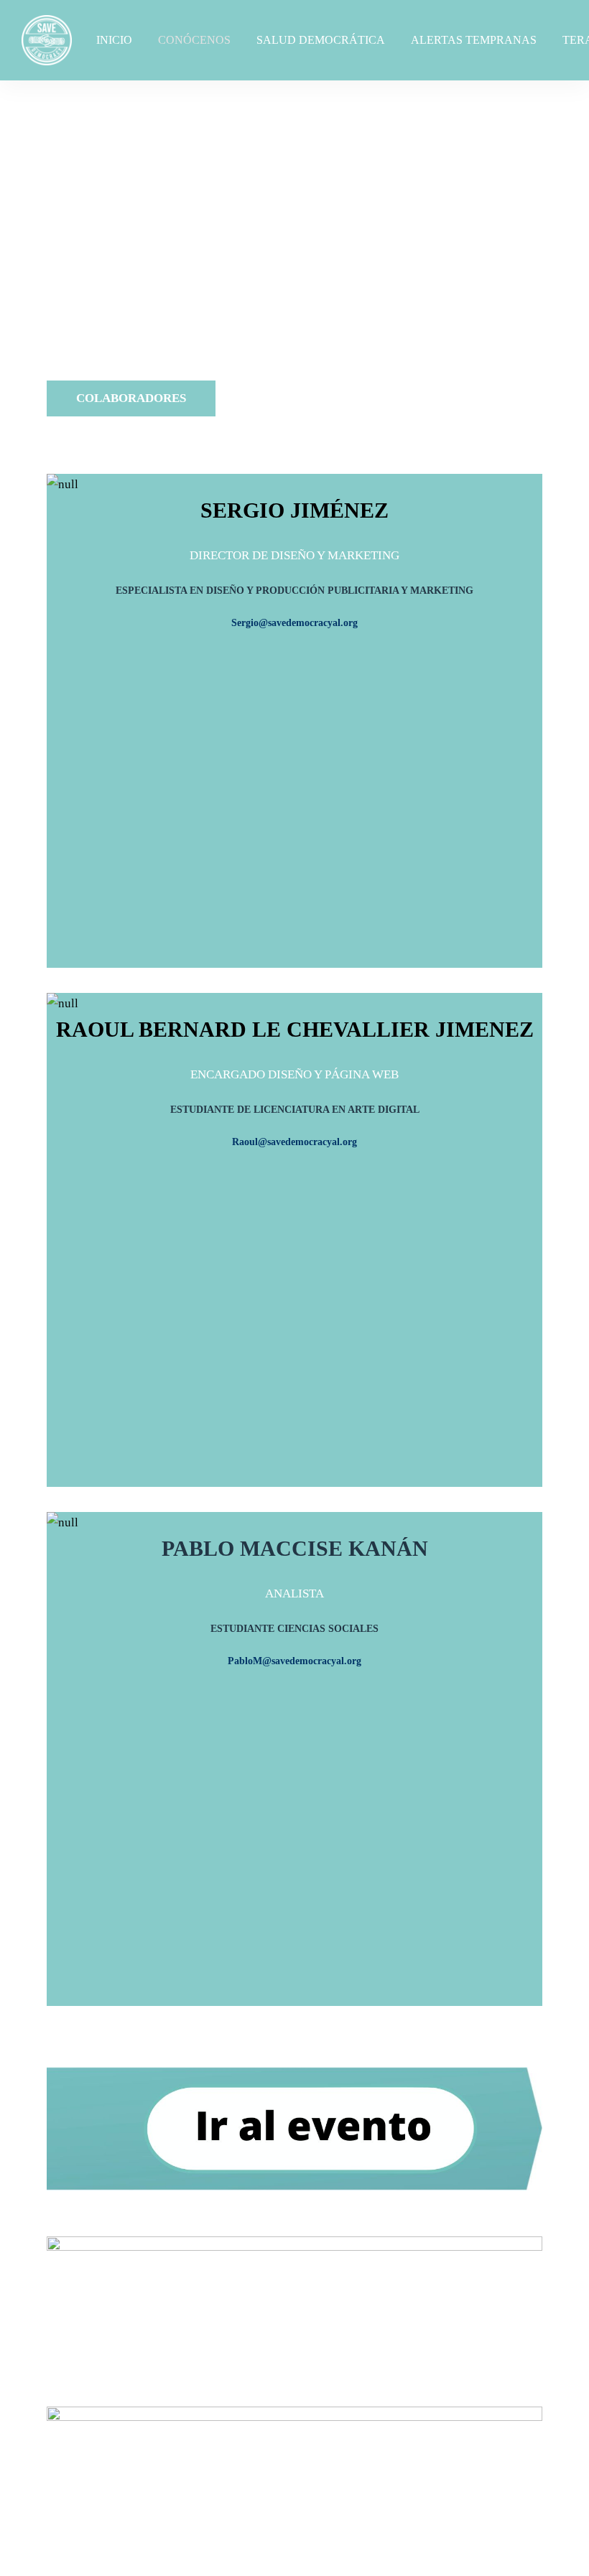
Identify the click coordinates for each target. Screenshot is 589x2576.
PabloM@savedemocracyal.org (294, 1661)
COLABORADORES (131, 398)
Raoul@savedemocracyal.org (294, 1142)
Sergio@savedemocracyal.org (294, 623)
